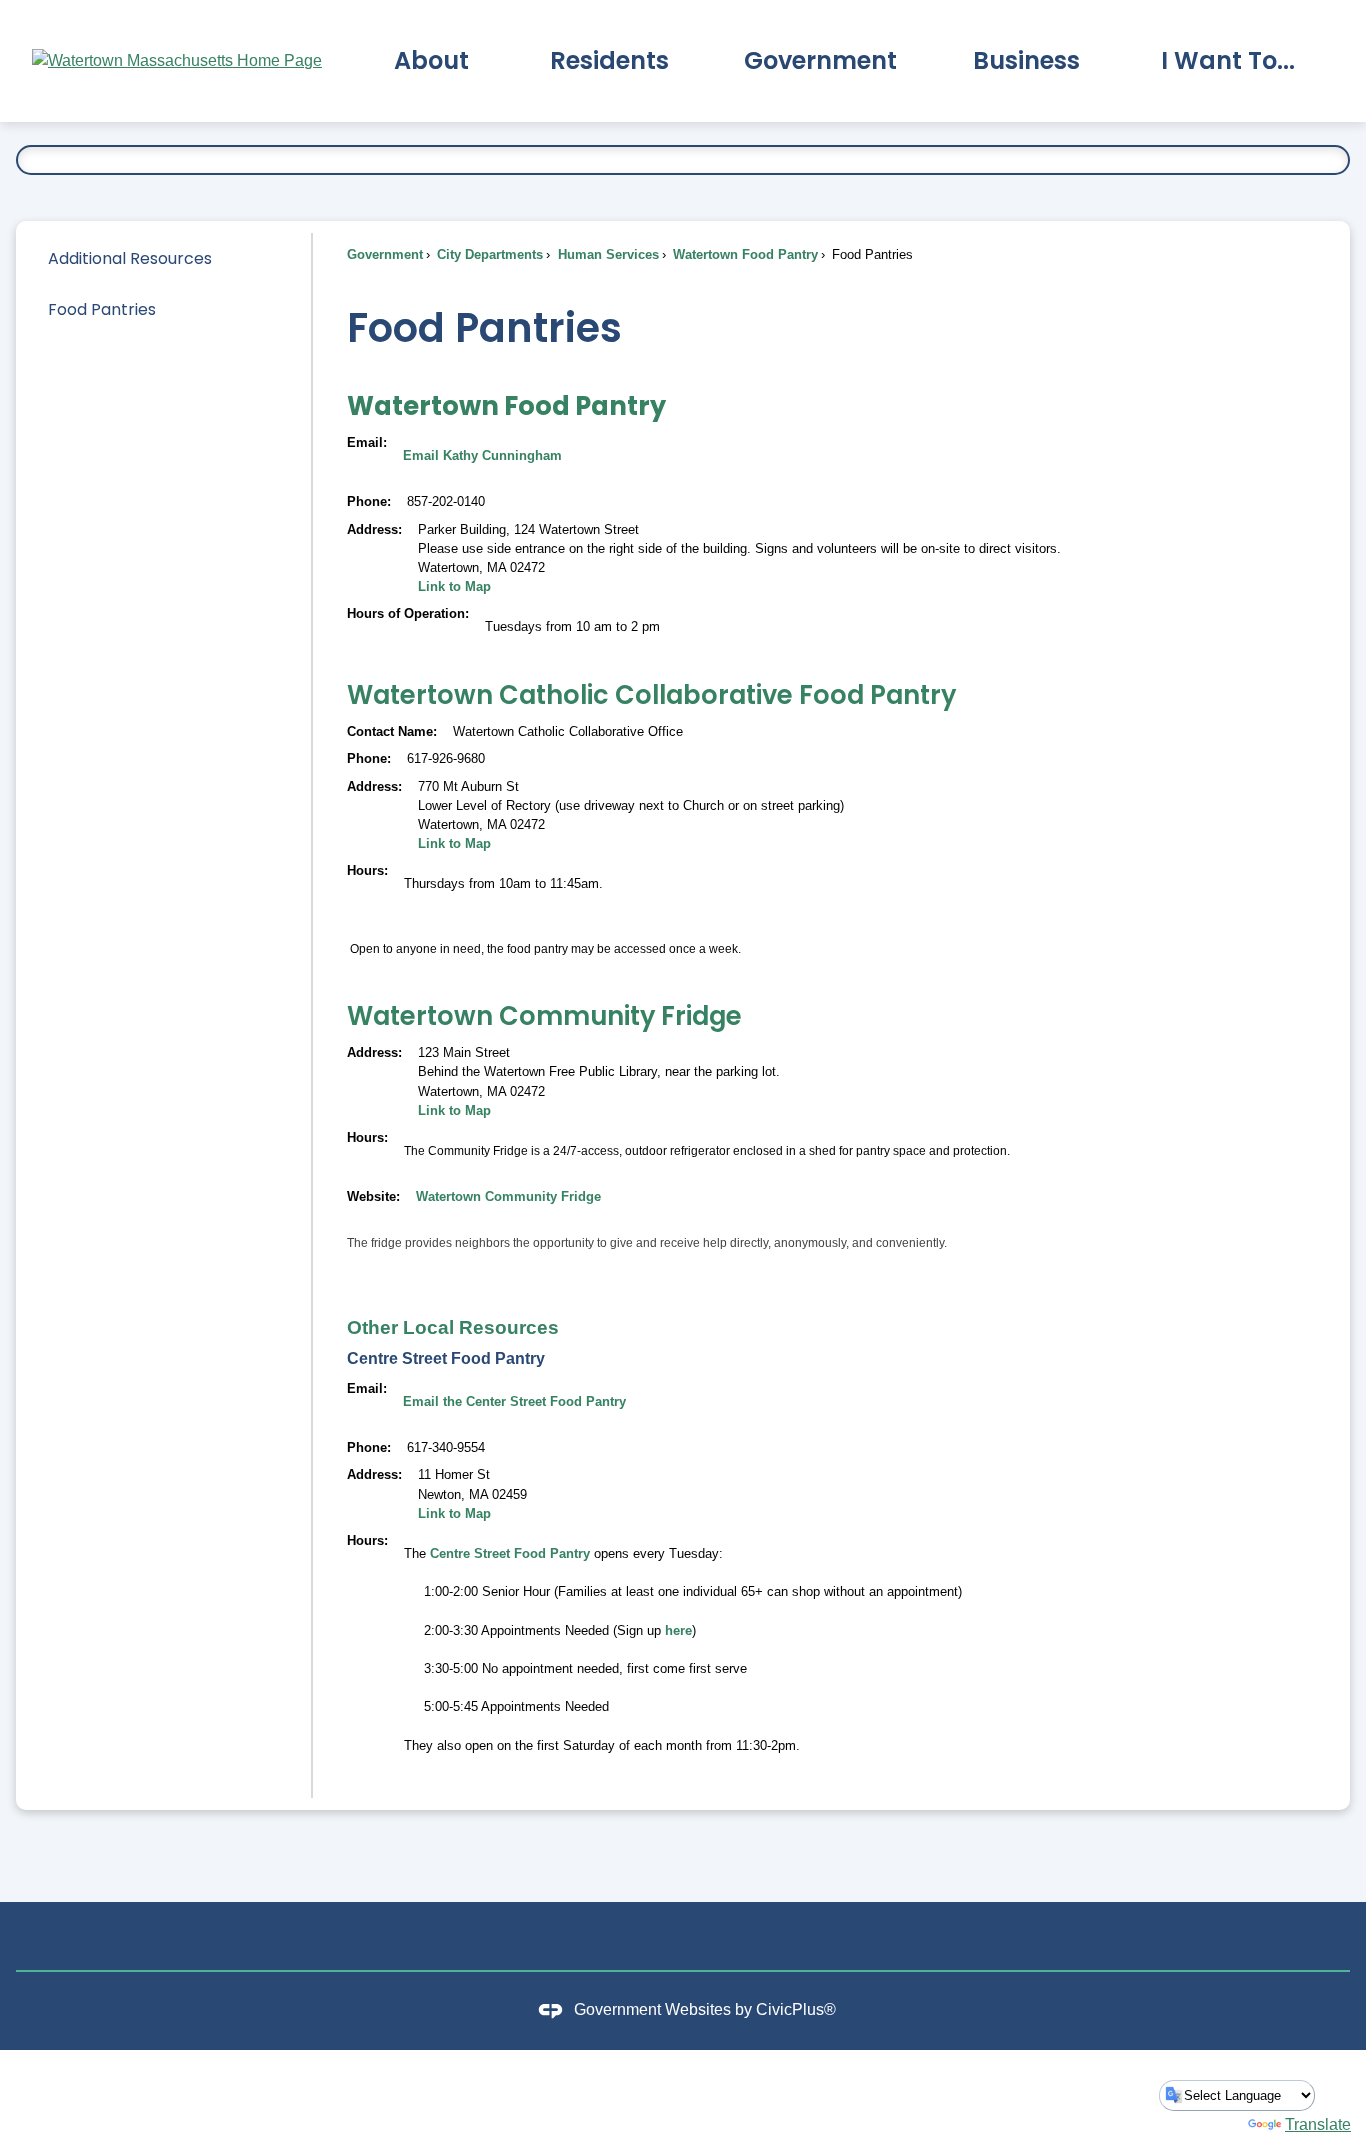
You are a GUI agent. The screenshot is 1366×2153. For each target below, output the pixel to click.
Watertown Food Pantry (743, 254)
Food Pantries (102, 309)
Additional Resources (130, 258)
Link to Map (454, 586)
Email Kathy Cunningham (482, 455)
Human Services (606, 254)
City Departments (488, 254)
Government (385, 254)
